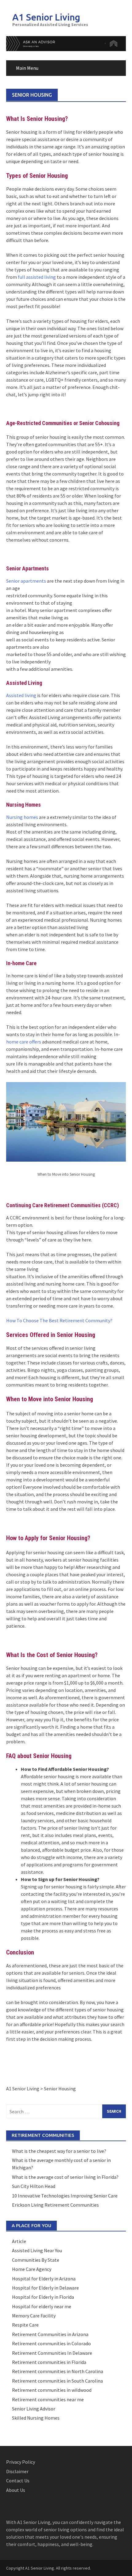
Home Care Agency (32, 2269)
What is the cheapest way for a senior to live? (59, 2151)
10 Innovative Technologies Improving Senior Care (65, 2196)
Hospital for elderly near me (42, 2306)
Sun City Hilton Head (34, 2186)
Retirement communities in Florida (49, 2362)
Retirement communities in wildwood (52, 2390)
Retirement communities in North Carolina (58, 2371)
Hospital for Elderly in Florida (43, 2297)
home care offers (24, 1042)
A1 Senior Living (46, 17)
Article (19, 2241)
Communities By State (36, 2260)
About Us (16, 2490)
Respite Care (25, 2325)
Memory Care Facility (34, 2316)
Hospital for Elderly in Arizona (44, 2279)
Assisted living (21, 695)
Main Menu (27, 68)
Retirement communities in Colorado (51, 2343)
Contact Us (18, 2481)
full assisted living (37, 277)
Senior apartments (26, 581)
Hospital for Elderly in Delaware (45, 2288)
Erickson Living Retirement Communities (55, 2205)
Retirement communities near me (48, 2399)
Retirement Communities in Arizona (50, 2334)
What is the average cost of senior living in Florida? (65, 2177)
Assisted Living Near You (37, 2250)
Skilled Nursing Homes (36, 2418)
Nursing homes (22, 817)
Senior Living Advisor (34, 2409)
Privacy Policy (21, 2462)
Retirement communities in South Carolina (57, 2381)
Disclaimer (17, 2471)
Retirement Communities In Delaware (52, 2353)
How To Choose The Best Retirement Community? (59, 1320)
